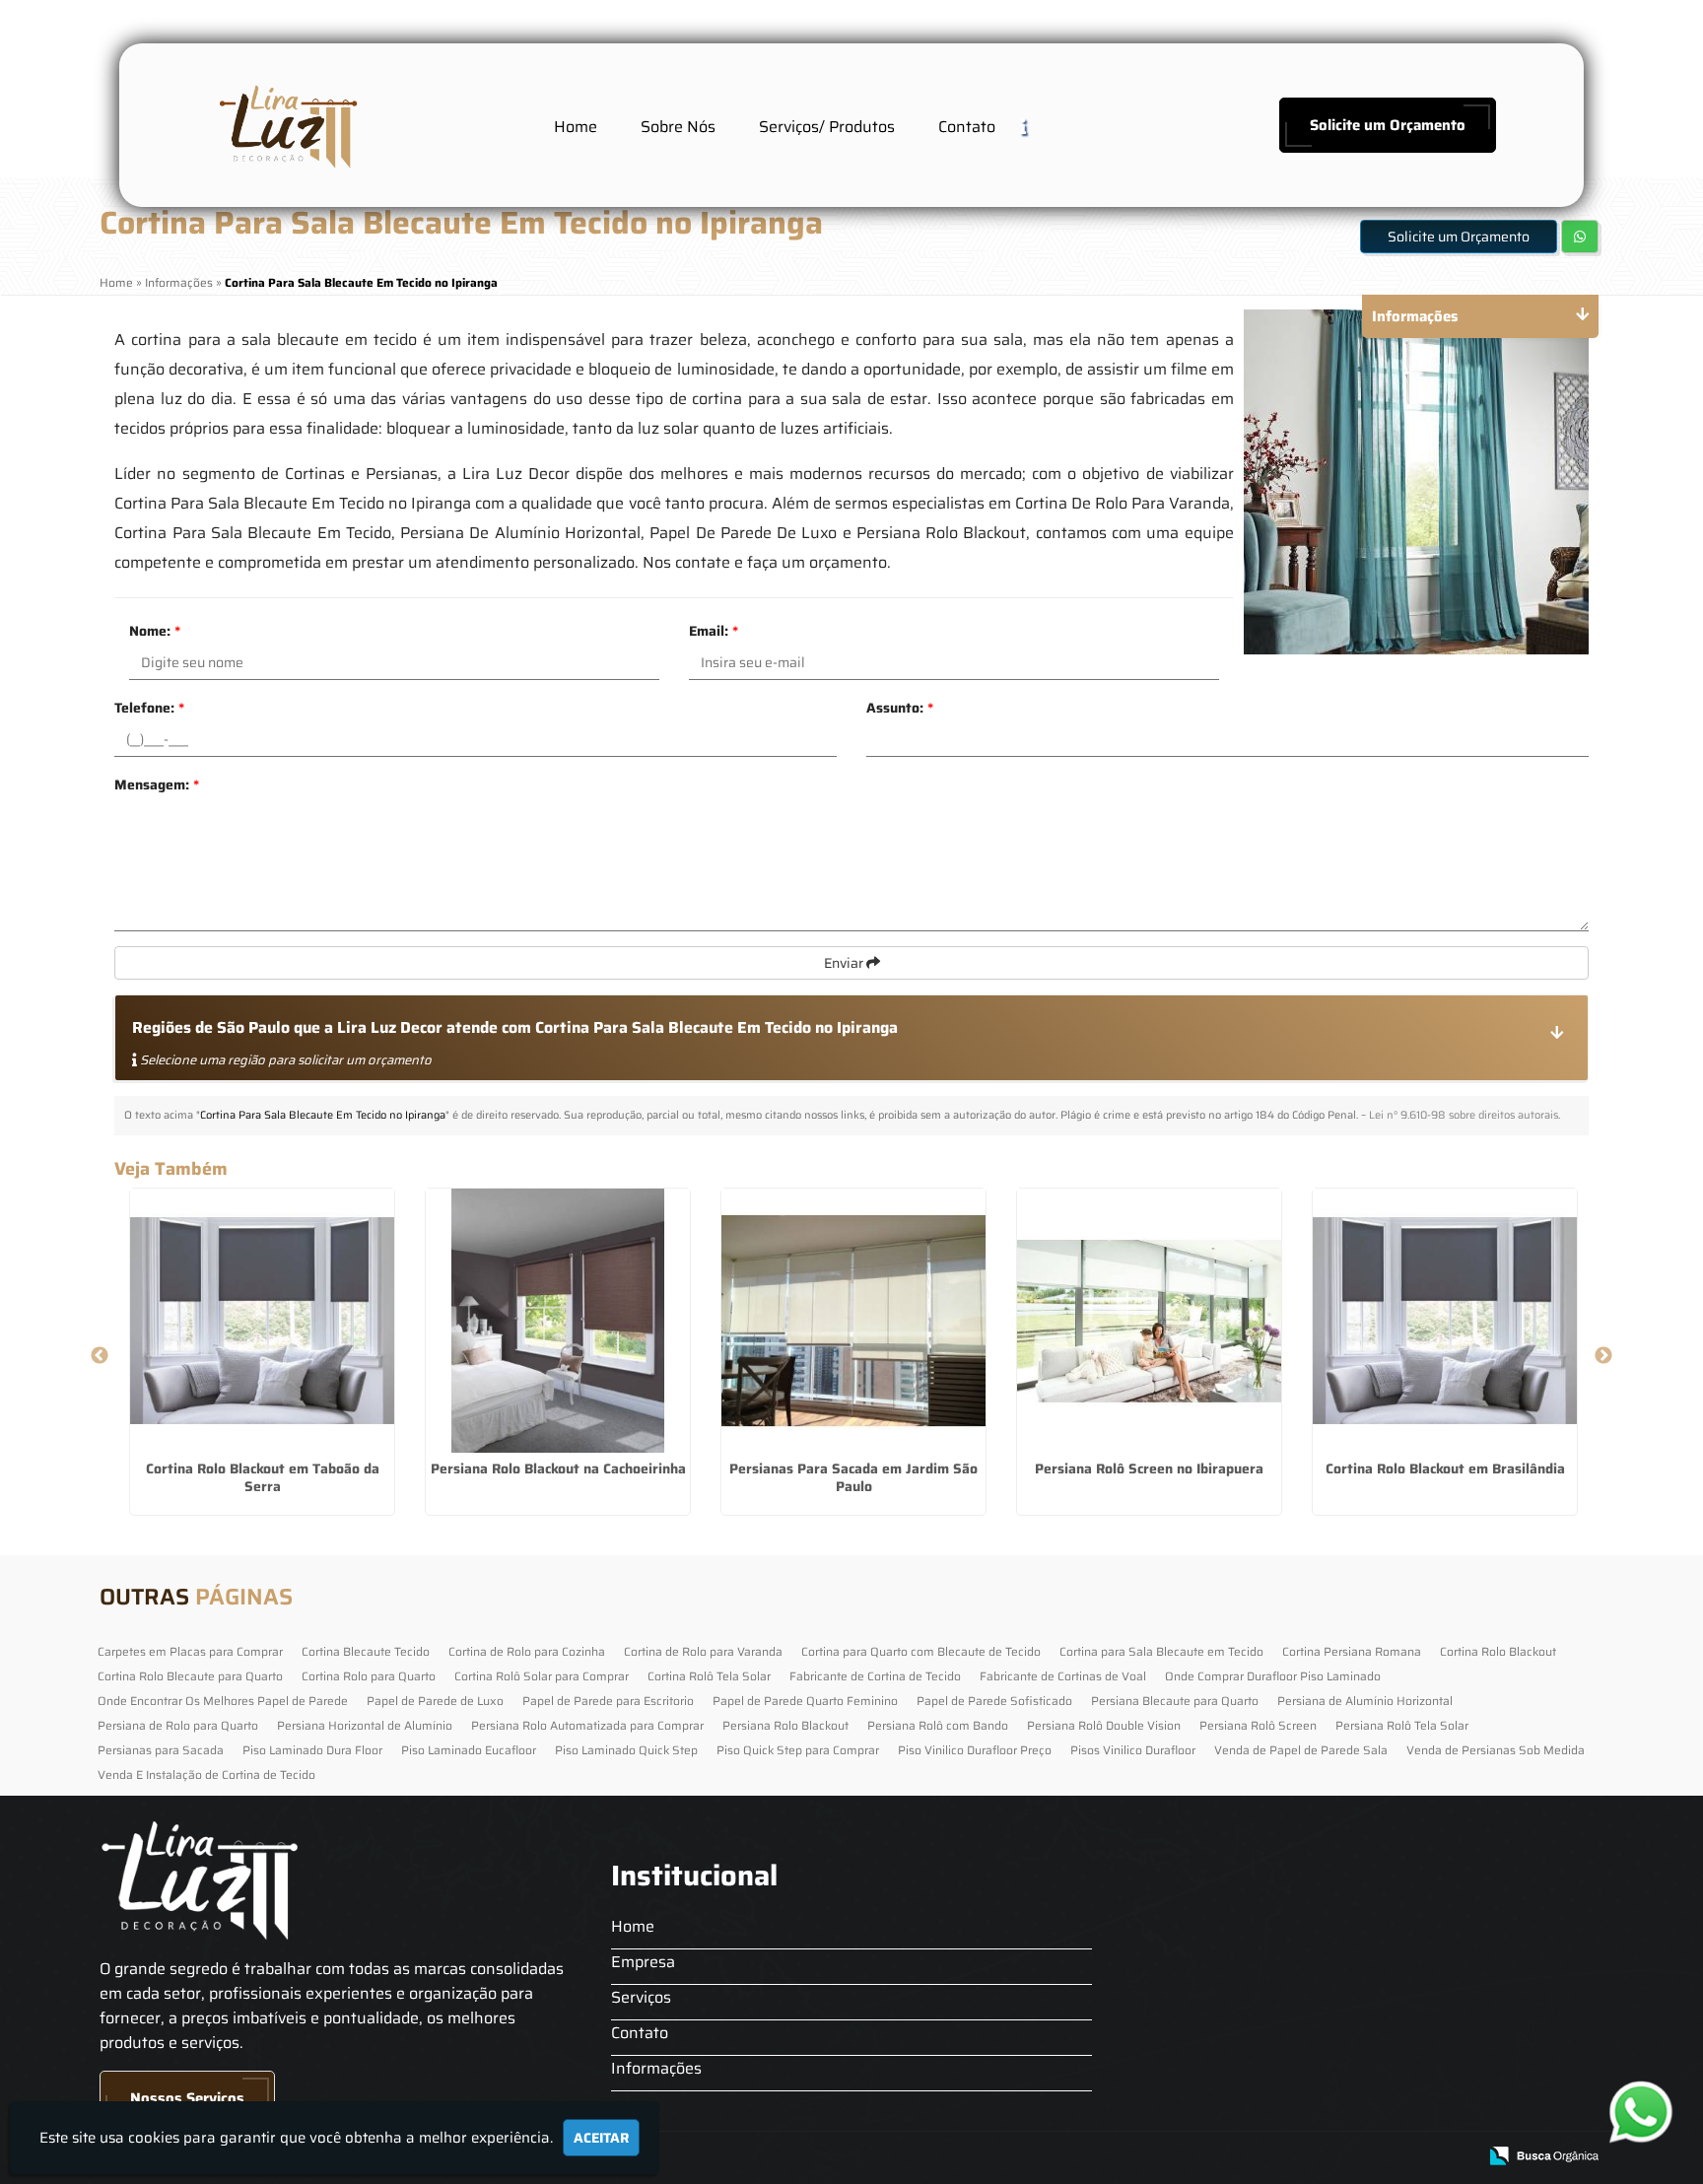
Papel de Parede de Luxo (435, 1701)
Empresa (643, 1962)
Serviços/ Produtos (827, 127)
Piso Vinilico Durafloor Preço (975, 1750)
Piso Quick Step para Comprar (798, 1750)
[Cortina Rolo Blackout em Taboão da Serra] (262, 1321)
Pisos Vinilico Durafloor (1133, 1750)
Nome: (155, 631)
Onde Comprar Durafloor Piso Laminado (1273, 1676)
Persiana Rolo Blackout (785, 1725)
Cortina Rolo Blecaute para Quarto (190, 1676)
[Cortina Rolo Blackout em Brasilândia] (1445, 1321)
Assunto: (900, 708)
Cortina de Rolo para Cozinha (527, 1651)
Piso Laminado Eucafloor (469, 1750)
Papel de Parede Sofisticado (994, 1701)
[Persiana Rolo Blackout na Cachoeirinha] (558, 1321)
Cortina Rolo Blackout (1498, 1651)
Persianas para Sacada (161, 1750)
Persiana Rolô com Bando (938, 1725)
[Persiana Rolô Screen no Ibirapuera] (1149, 1321)
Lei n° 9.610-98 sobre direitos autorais (1464, 1115)
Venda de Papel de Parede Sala (1301, 1750)
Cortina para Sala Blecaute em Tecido (1161, 1651)
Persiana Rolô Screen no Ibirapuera (1149, 1468)
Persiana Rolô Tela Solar (1402, 1725)
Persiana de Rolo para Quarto (178, 1725)
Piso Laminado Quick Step (626, 1750)
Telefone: (149, 708)
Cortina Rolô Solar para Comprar (542, 1676)
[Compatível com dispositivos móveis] (1453, 2157)
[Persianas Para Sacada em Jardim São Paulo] (853, 1321)
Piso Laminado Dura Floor (312, 1750)
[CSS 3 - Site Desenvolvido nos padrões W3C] (1385, 2157)
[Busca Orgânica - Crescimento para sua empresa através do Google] (1544, 2154)
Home (576, 127)
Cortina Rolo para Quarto (369, 1676)
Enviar (845, 963)
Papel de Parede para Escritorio (608, 1701)
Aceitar (601, 2138)
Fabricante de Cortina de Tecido (875, 1676)
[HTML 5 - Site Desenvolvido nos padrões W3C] (1317, 2157)
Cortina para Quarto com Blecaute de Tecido (921, 1651)
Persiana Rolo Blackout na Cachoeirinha (558, 1468)
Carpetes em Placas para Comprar (190, 1651)
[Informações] (1039, 126)
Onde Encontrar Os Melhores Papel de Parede (223, 1701)
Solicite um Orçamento (1388, 125)
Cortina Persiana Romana (1352, 1651)
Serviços (641, 1997)
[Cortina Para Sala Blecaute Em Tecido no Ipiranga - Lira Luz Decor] (286, 125)
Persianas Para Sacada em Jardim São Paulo (853, 1477)
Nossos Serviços (187, 2098)
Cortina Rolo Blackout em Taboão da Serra (263, 1477)
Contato (967, 127)
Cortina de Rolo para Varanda (703, 1651)
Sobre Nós (678, 127)
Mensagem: (157, 785)
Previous (100, 1356)
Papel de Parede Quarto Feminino (805, 1701)
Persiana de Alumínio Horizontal (1365, 1701)
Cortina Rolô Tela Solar (709, 1676)
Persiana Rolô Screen (1258, 1725)
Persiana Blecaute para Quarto (1175, 1701)
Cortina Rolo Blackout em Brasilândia (1445, 1468)
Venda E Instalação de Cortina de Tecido (206, 1774)
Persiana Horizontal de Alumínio (365, 1725)
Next (1603, 1356)
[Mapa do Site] (1264, 2156)
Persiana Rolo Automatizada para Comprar (587, 1725)
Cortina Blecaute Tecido (366, 1651)
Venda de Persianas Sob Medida (1496, 1750)
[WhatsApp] (1635, 2112)
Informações (656, 2068)
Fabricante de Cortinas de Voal (1063, 1676)
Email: (714, 631)
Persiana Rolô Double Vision (1104, 1725)
